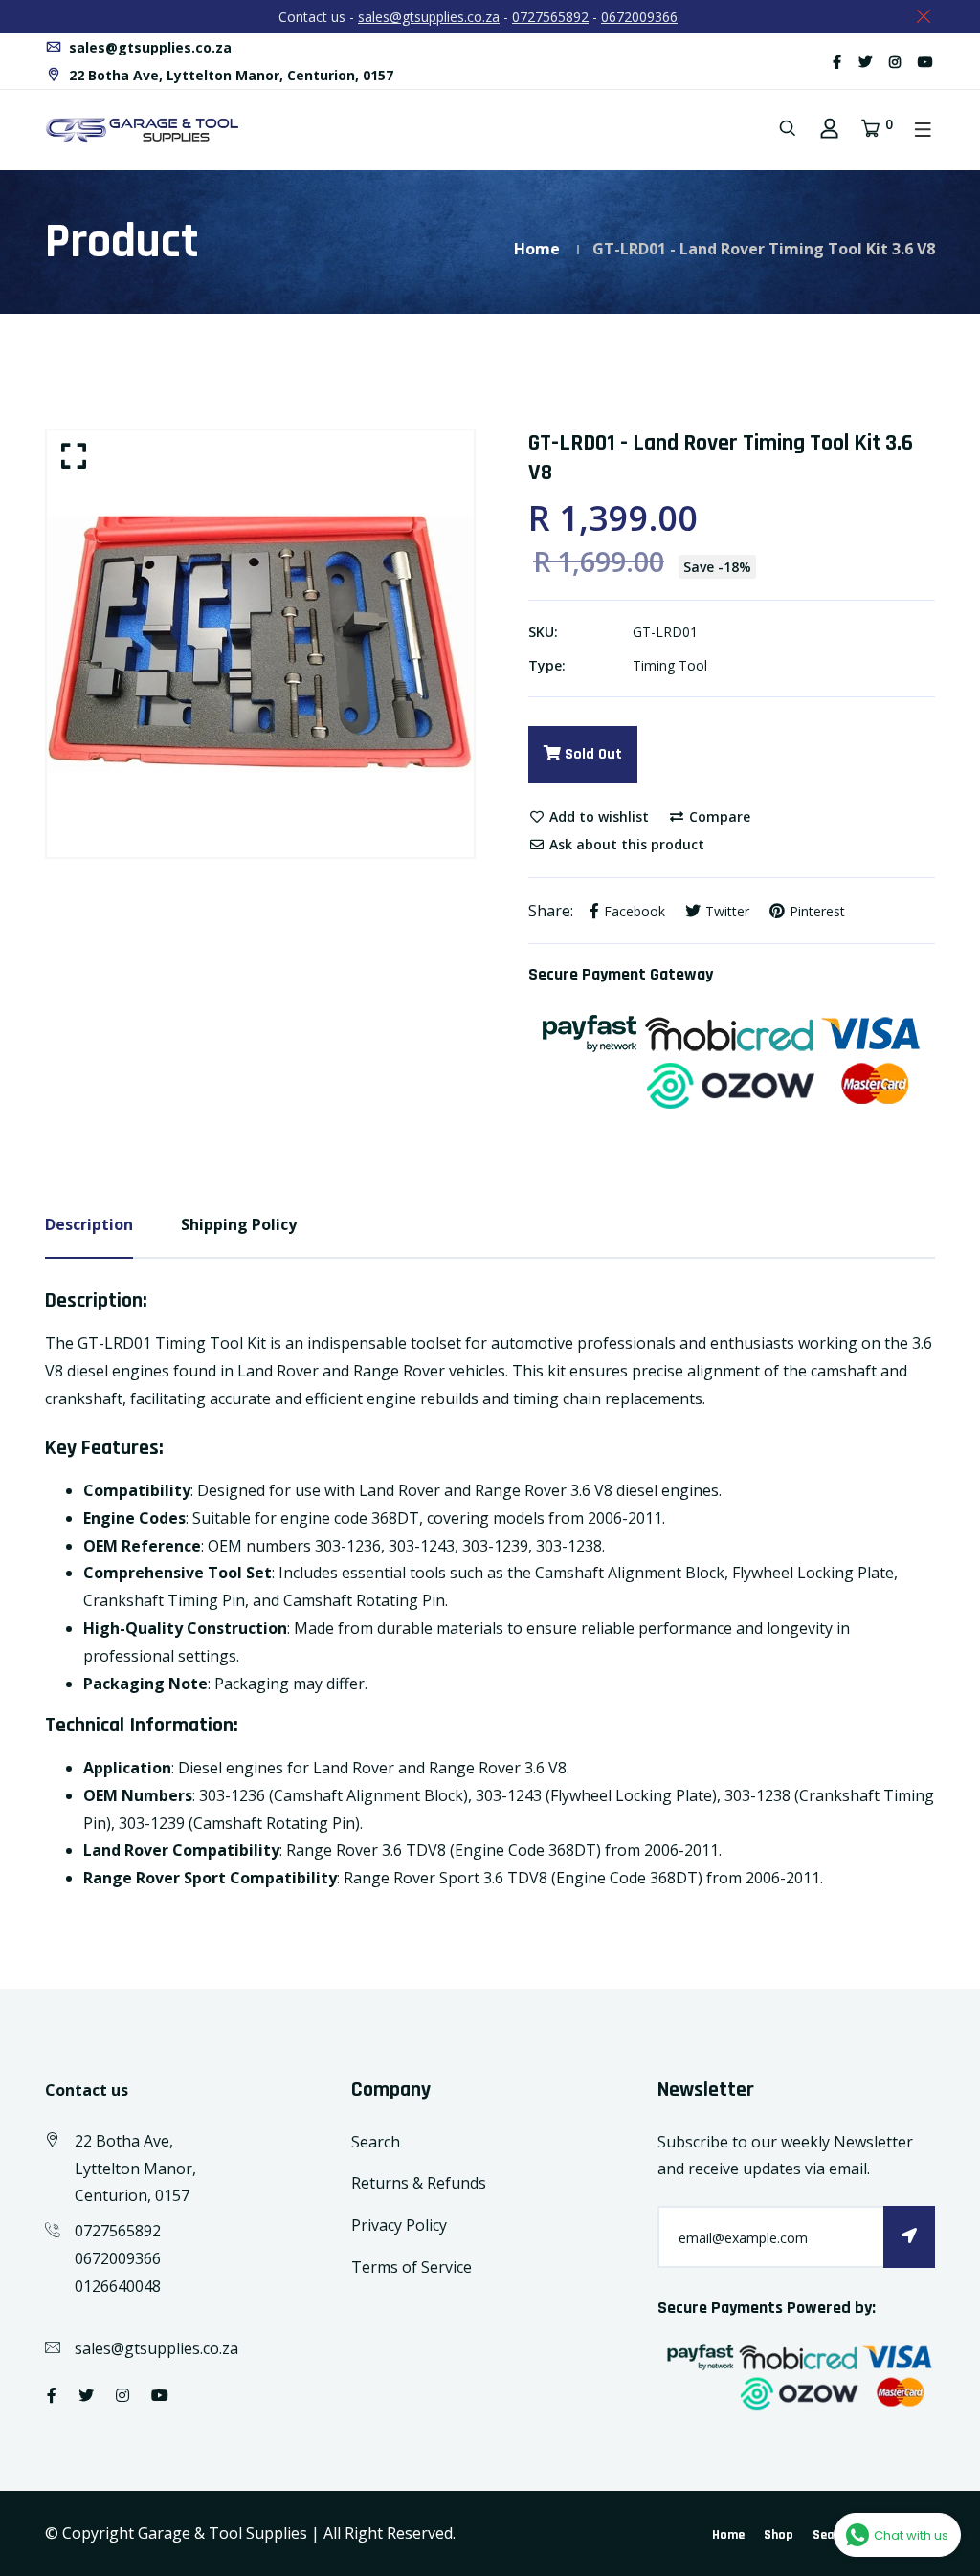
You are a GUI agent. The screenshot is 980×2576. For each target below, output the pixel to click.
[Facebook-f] (837, 62)
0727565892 (550, 17)
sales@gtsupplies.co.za (429, 17)
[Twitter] (865, 62)
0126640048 (118, 2286)
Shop (779, 2535)
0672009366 (639, 17)
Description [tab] (89, 1224)
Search (376, 2142)
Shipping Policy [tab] (239, 1224)
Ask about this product (625, 844)
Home (537, 249)
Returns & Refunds (419, 2183)
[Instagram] (895, 62)
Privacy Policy (399, 2225)
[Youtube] (925, 62)
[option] (260, 644)
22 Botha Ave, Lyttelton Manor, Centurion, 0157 (229, 75)
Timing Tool (670, 665)
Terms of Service (412, 2267)
